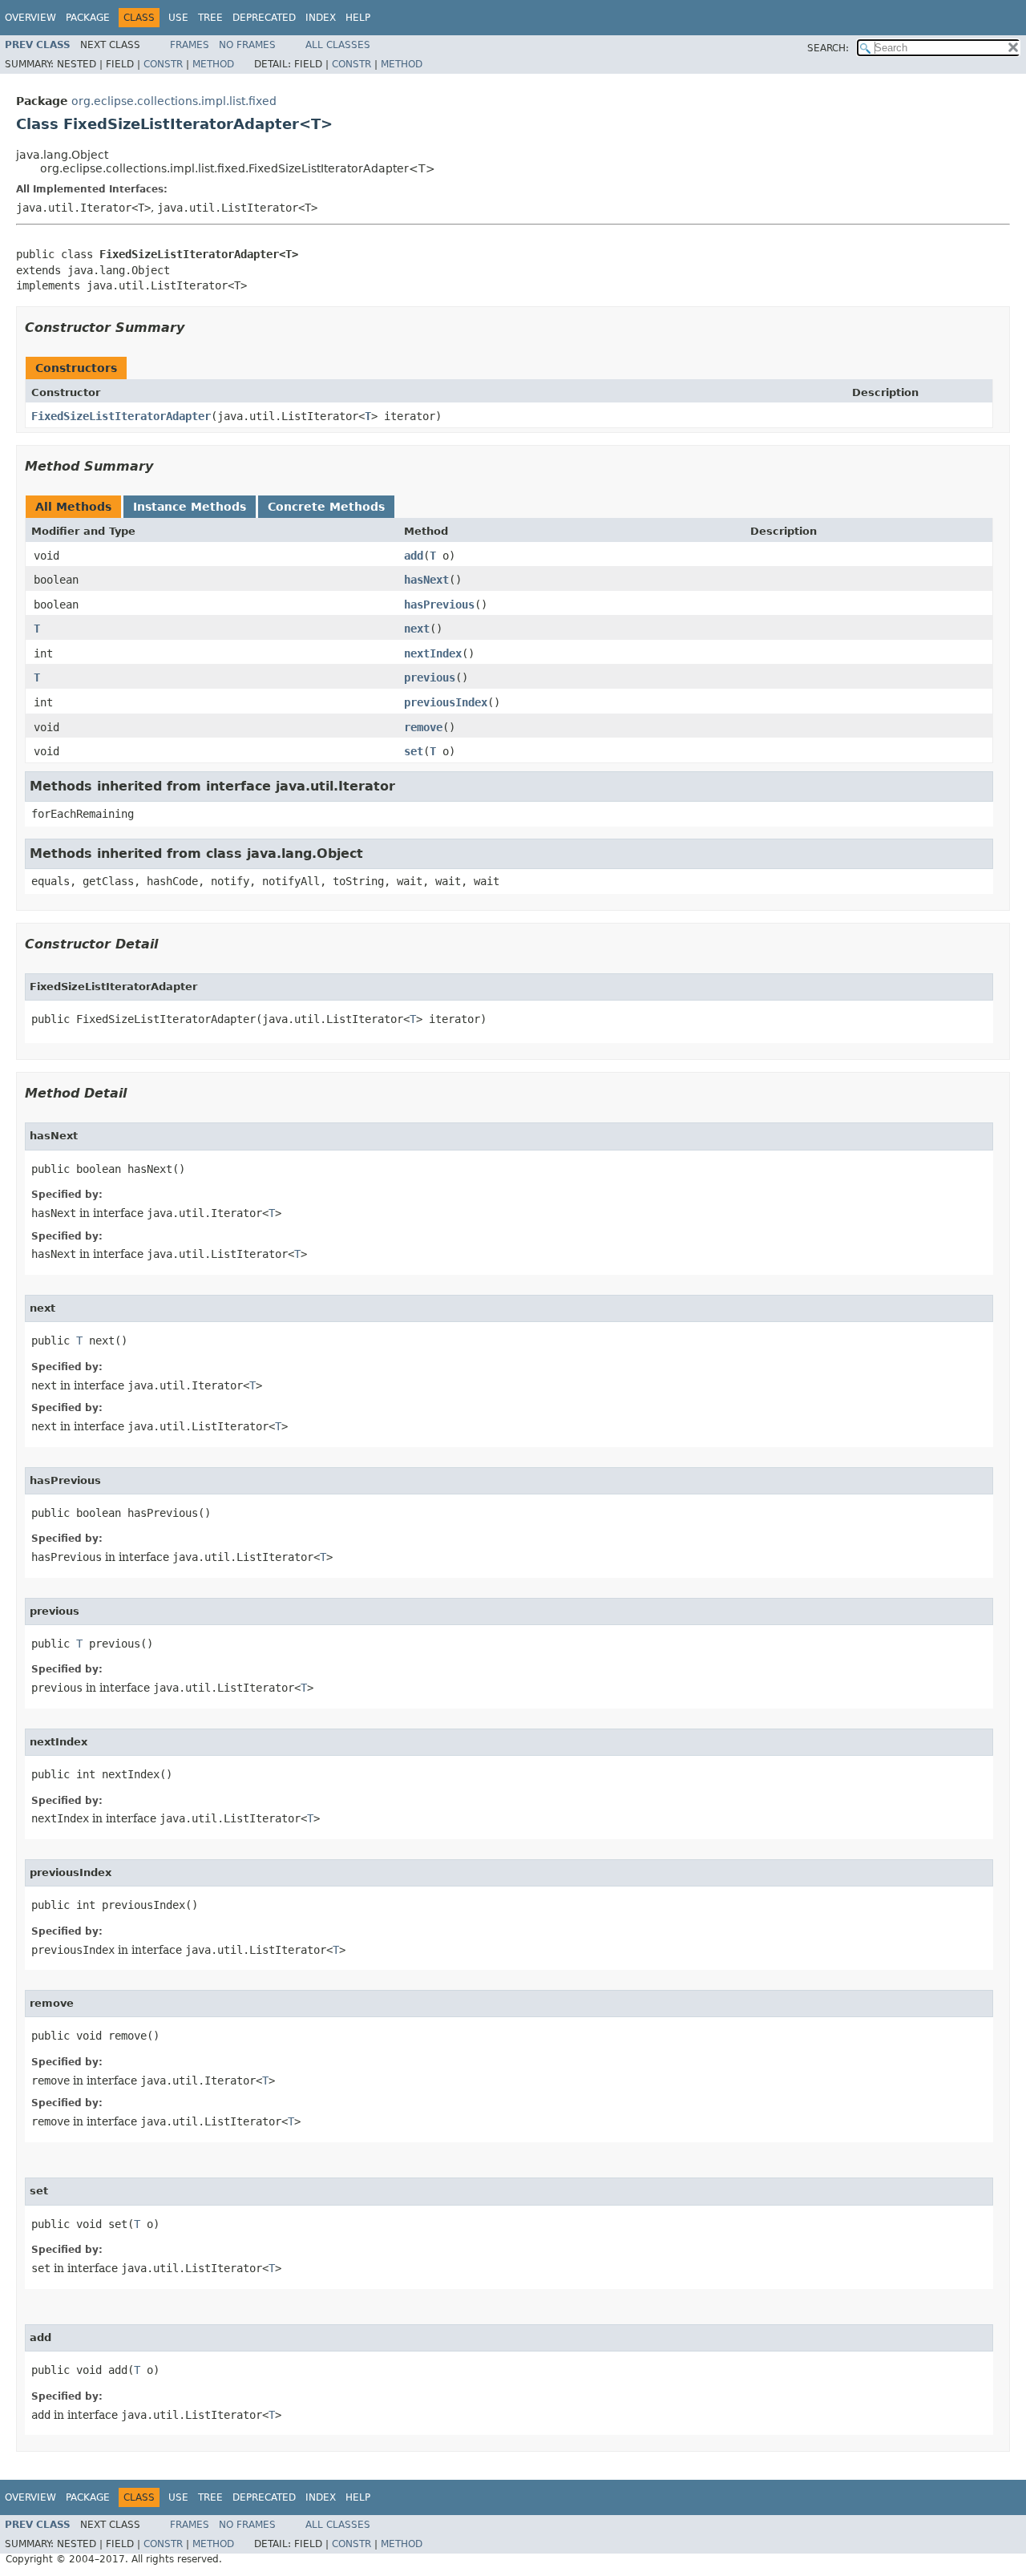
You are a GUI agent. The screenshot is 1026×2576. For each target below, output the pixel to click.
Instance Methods (190, 507)
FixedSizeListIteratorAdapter (121, 416)
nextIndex (433, 653)
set (414, 751)
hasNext (426, 580)
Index (321, 18)
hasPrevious (439, 605)
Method (213, 64)
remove (423, 727)
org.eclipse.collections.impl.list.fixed (174, 101)
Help (358, 18)
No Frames (247, 45)
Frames (190, 45)
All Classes (338, 45)
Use (178, 18)
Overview (30, 18)
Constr (163, 64)
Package (88, 18)
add (414, 556)
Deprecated (264, 18)
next (417, 629)
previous (430, 677)
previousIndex (446, 702)
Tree (210, 18)
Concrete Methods (326, 507)
